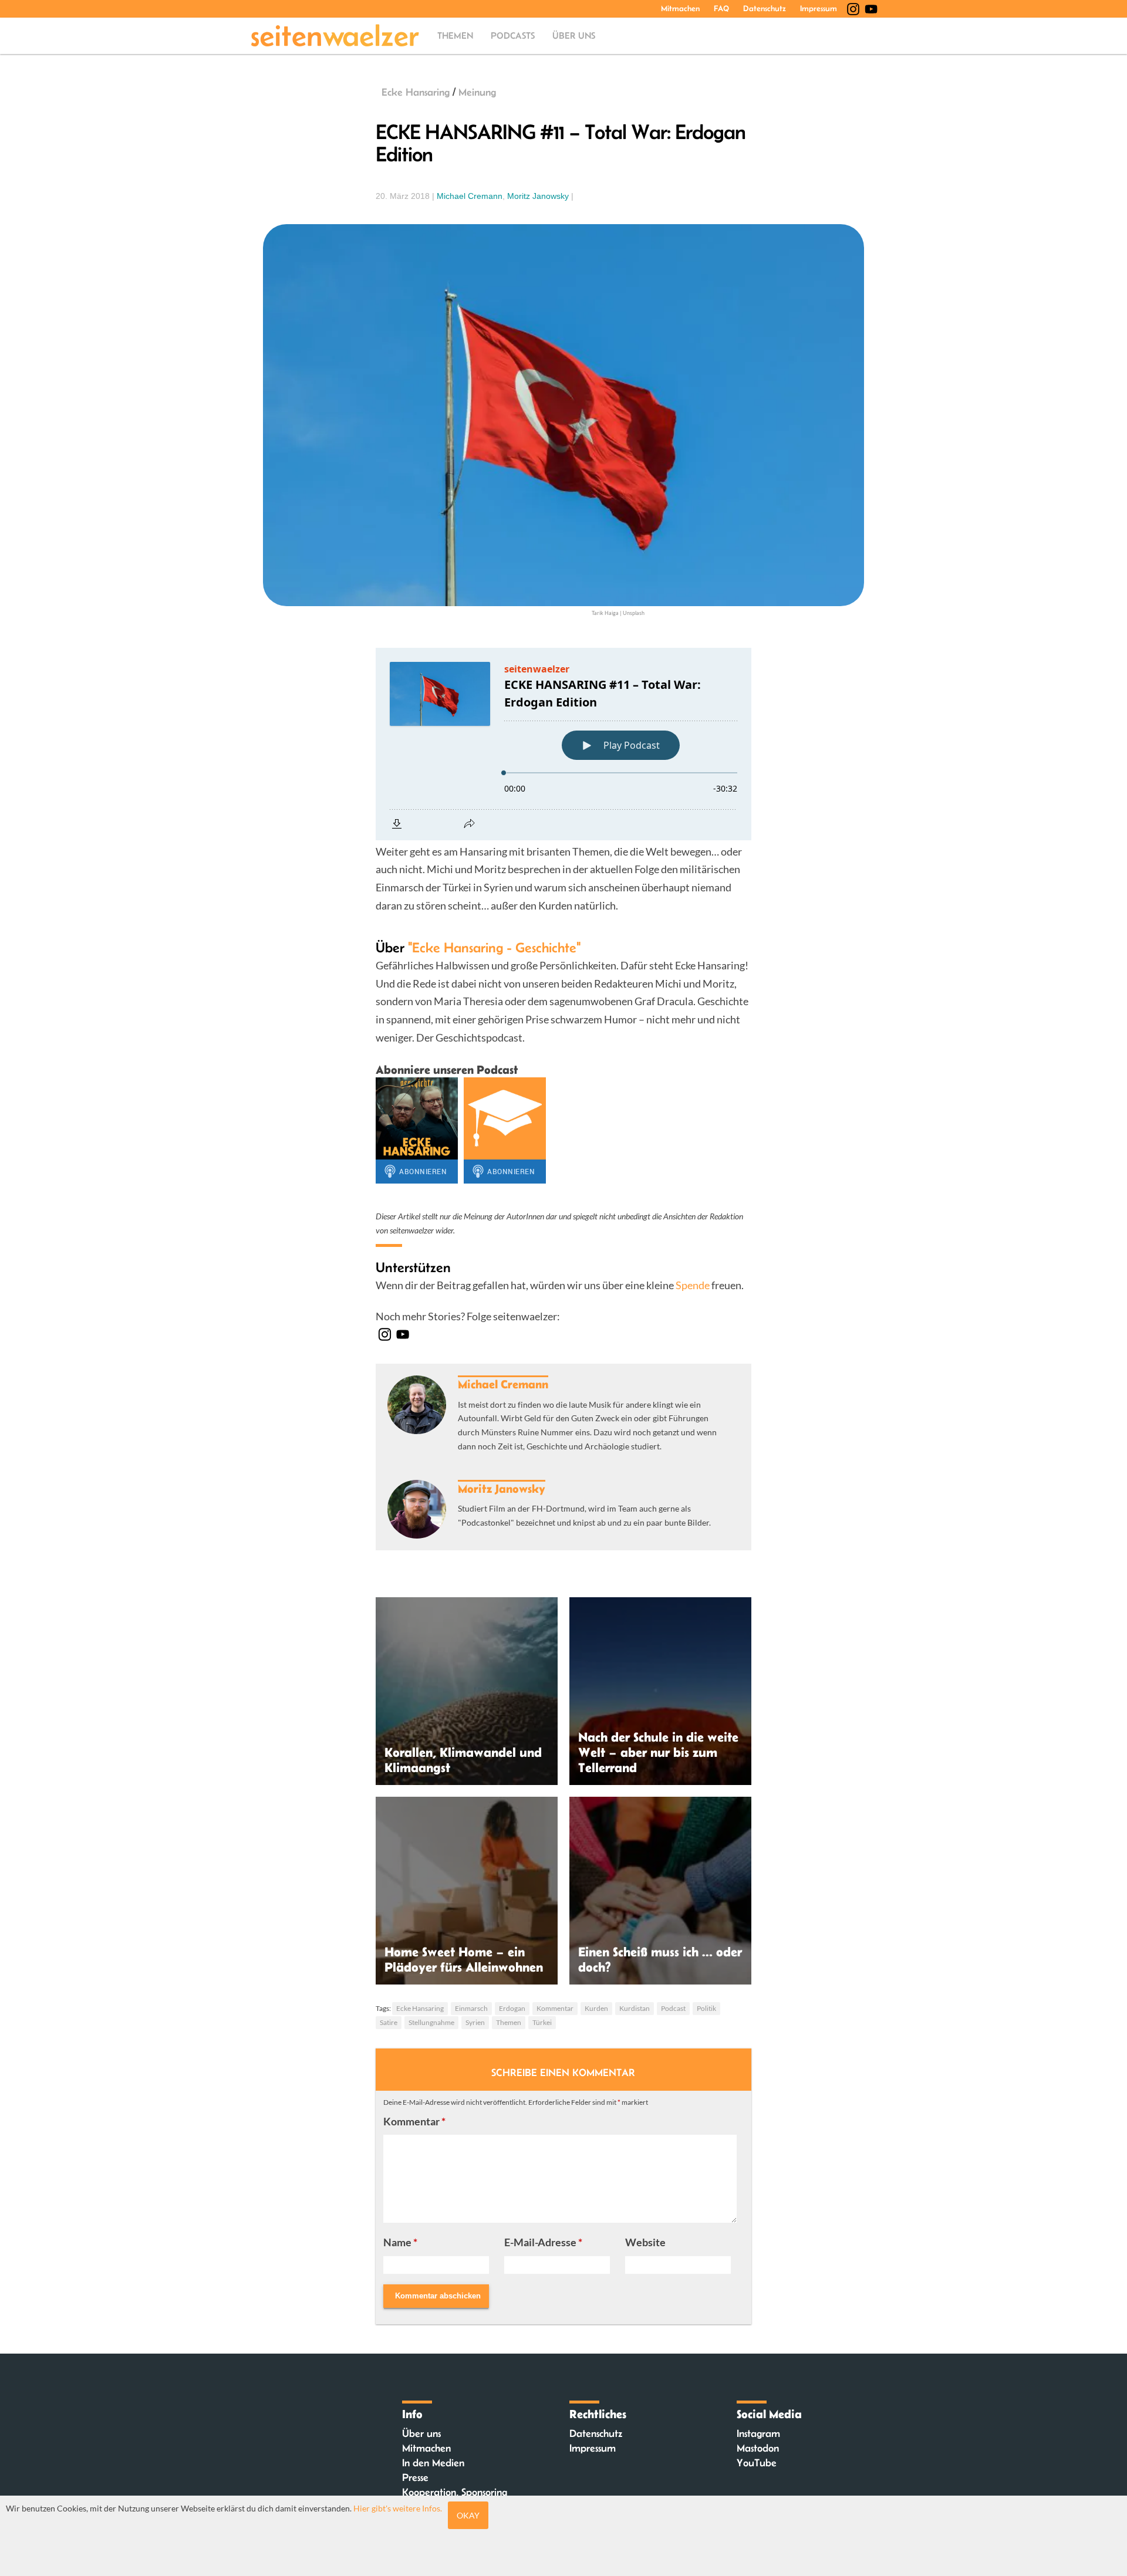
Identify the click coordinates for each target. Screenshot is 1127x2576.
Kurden (596, 2008)
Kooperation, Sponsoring (455, 2492)
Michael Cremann (470, 196)
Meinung (477, 92)
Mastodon (758, 2448)
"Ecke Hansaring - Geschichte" (494, 947)
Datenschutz (765, 8)
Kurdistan (635, 2008)
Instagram (758, 2433)
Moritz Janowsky (538, 196)
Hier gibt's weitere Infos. (398, 2508)
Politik (706, 2008)
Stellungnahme (431, 2022)
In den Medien (433, 2463)
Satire (389, 2022)
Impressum (819, 8)
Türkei (542, 2022)
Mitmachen (680, 8)
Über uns (574, 36)
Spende (693, 1285)
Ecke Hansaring (416, 92)
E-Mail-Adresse (543, 2242)
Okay (468, 2515)
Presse (415, 2477)
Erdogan (512, 2008)
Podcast (673, 2008)
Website (645, 2242)
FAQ (721, 8)
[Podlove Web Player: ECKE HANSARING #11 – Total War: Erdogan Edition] (563, 744)
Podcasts (513, 36)
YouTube (757, 2463)
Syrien (475, 2022)
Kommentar (555, 2008)
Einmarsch (471, 2008)
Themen (455, 36)
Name (400, 2242)
